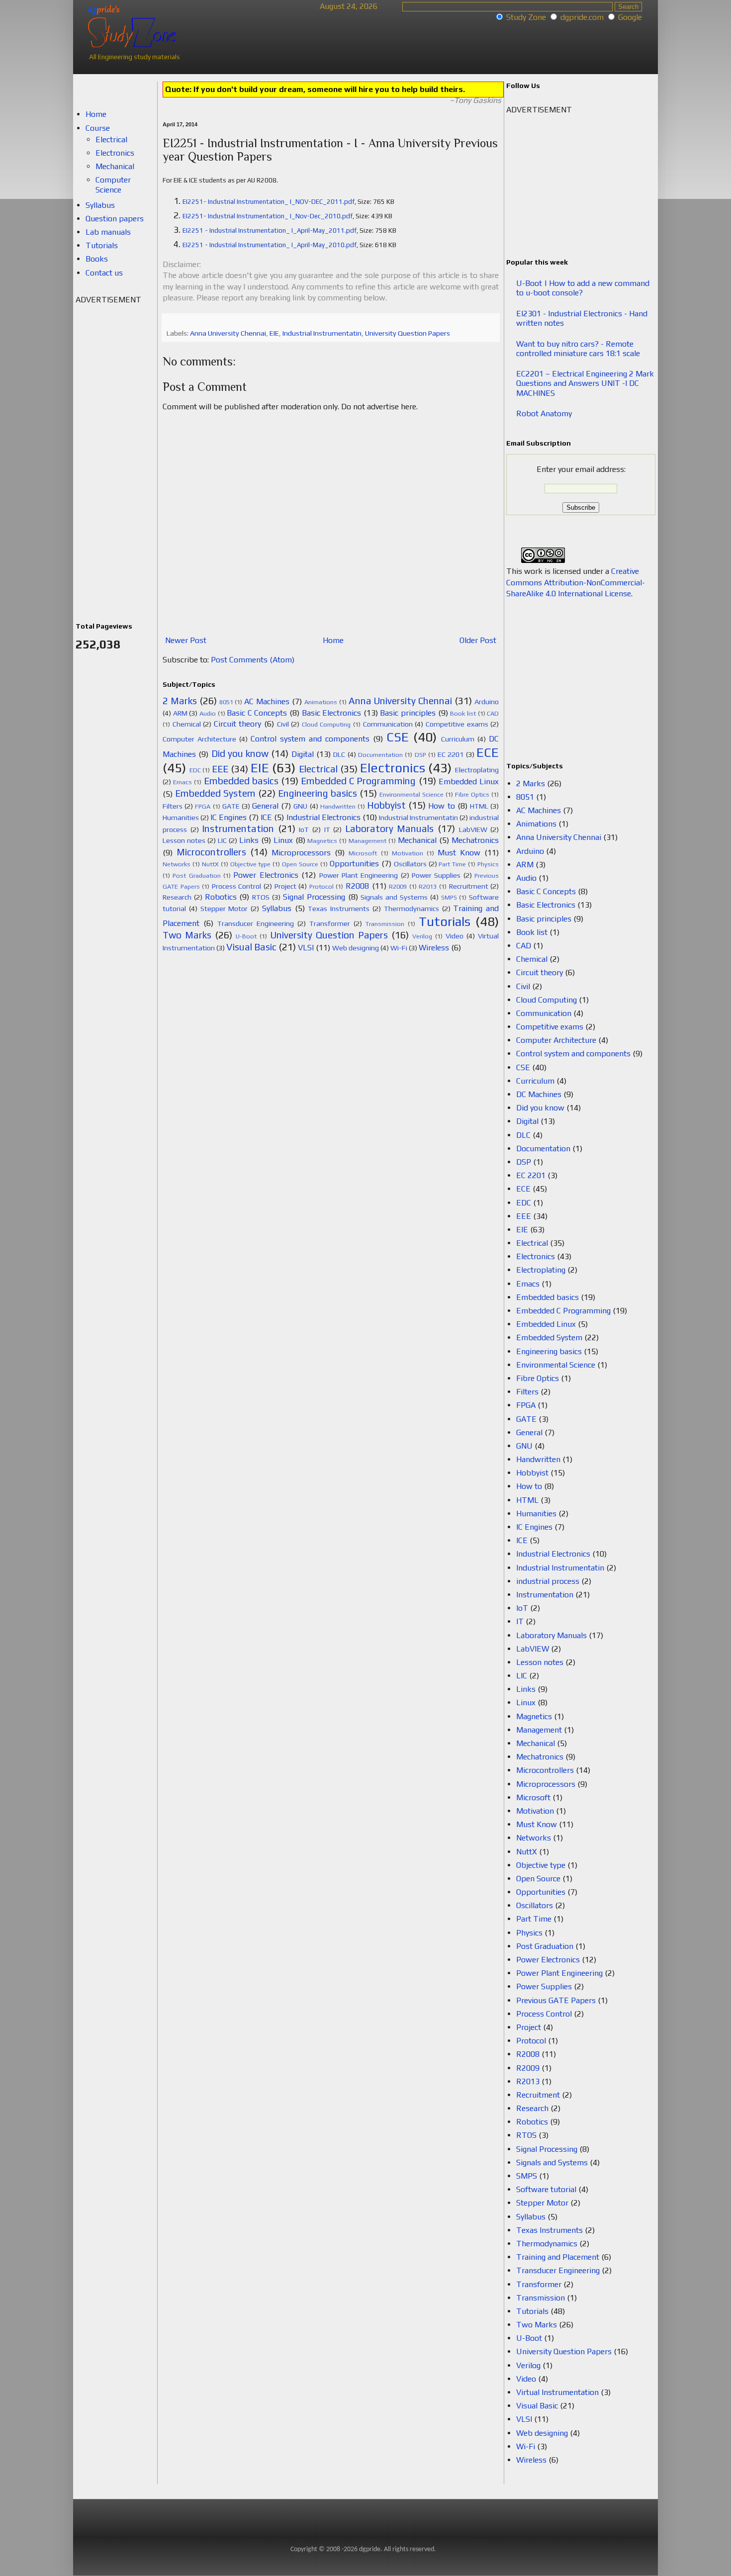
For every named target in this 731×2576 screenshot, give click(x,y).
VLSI (306, 948)
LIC (222, 840)
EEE (220, 769)
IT (327, 829)
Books (97, 259)
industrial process (548, 1581)
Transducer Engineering (256, 923)
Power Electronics (266, 875)
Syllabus (277, 908)
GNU (300, 806)
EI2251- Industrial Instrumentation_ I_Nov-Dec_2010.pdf (268, 216)
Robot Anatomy (544, 414)
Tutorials (445, 921)
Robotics (221, 897)
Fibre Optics (472, 794)
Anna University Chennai (228, 333)
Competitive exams (457, 724)
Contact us (104, 273)
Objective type (251, 864)
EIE (274, 333)
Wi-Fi (399, 948)
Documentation (380, 755)
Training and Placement (558, 2257)
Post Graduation (196, 875)
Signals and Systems (394, 897)
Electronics (393, 768)
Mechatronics (475, 840)
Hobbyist (386, 805)
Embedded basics (241, 781)
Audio (208, 713)
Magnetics (322, 841)
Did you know (240, 753)
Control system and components (310, 739)
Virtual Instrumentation (557, 2392)
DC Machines (539, 1094)
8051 (226, 702)
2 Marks (180, 701)
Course (98, 128)
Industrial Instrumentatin (322, 333)
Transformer (330, 923)
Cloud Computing (326, 724)
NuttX (210, 864)
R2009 (398, 886)
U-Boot (246, 936)
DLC (339, 754)
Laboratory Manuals (390, 828)
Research (177, 897)
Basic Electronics (332, 713)
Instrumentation (238, 828)
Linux (283, 840)
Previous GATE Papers (556, 2000)
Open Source (300, 864)
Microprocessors (301, 853)
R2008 (357, 886)
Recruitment (469, 886)
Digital (303, 754)
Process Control (237, 886)
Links (249, 840)
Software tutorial (546, 2189)
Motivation (408, 853)
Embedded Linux (469, 782)
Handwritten (338, 806)
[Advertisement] (115, 455)
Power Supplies (436, 875)
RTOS (261, 897)
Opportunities (354, 864)
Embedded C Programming (358, 781)
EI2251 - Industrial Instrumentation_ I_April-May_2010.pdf (270, 245)
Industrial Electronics (323, 817)
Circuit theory (238, 724)
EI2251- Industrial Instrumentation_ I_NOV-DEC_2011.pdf (269, 202)
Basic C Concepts (257, 713)
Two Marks (187, 935)
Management (367, 841)
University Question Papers (408, 333)
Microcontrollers (211, 852)
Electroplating (477, 770)
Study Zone (526, 17)
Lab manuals (108, 232)
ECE (488, 752)
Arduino (487, 702)
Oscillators (410, 864)
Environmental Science (411, 794)
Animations (321, 702)
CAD (493, 713)
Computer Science (113, 184)
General (265, 806)
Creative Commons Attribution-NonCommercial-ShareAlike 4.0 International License (576, 582)
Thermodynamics (411, 909)
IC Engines (228, 817)
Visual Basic (251, 947)
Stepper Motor (224, 909)
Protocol (321, 886)
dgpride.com (582, 17)
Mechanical (417, 840)
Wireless (434, 948)
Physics (488, 864)
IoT (304, 829)
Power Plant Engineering (359, 875)
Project (285, 886)
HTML (479, 806)
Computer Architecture (199, 739)
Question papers (115, 219)
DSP (420, 755)
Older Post (478, 640)
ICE (266, 817)
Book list (463, 713)
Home (333, 640)
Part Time (452, 864)
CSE (398, 737)
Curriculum (458, 739)
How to (441, 806)
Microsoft (363, 853)
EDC (195, 770)
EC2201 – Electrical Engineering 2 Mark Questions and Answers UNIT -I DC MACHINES (585, 383)
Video (455, 936)
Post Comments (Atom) (253, 660)
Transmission (385, 924)
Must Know (459, 853)
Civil (283, 724)
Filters (173, 806)
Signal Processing (314, 897)
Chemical (187, 724)
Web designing (356, 948)
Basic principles (408, 713)
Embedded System (215, 793)
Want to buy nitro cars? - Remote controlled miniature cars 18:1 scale (578, 349)
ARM (180, 713)
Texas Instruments (339, 909)
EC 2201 (451, 754)
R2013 (428, 886)
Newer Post (186, 640)
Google (630, 17)
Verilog (422, 936)
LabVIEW (473, 829)
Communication (388, 724)
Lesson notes (184, 840)
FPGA (203, 806)
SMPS (449, 897)
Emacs (183, 782)
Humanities (181, 818)
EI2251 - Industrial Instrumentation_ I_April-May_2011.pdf (270, 230)
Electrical (318, 769)
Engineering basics (318, 793)
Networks (177, 864)
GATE (231, 806)
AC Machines (267, 701)
